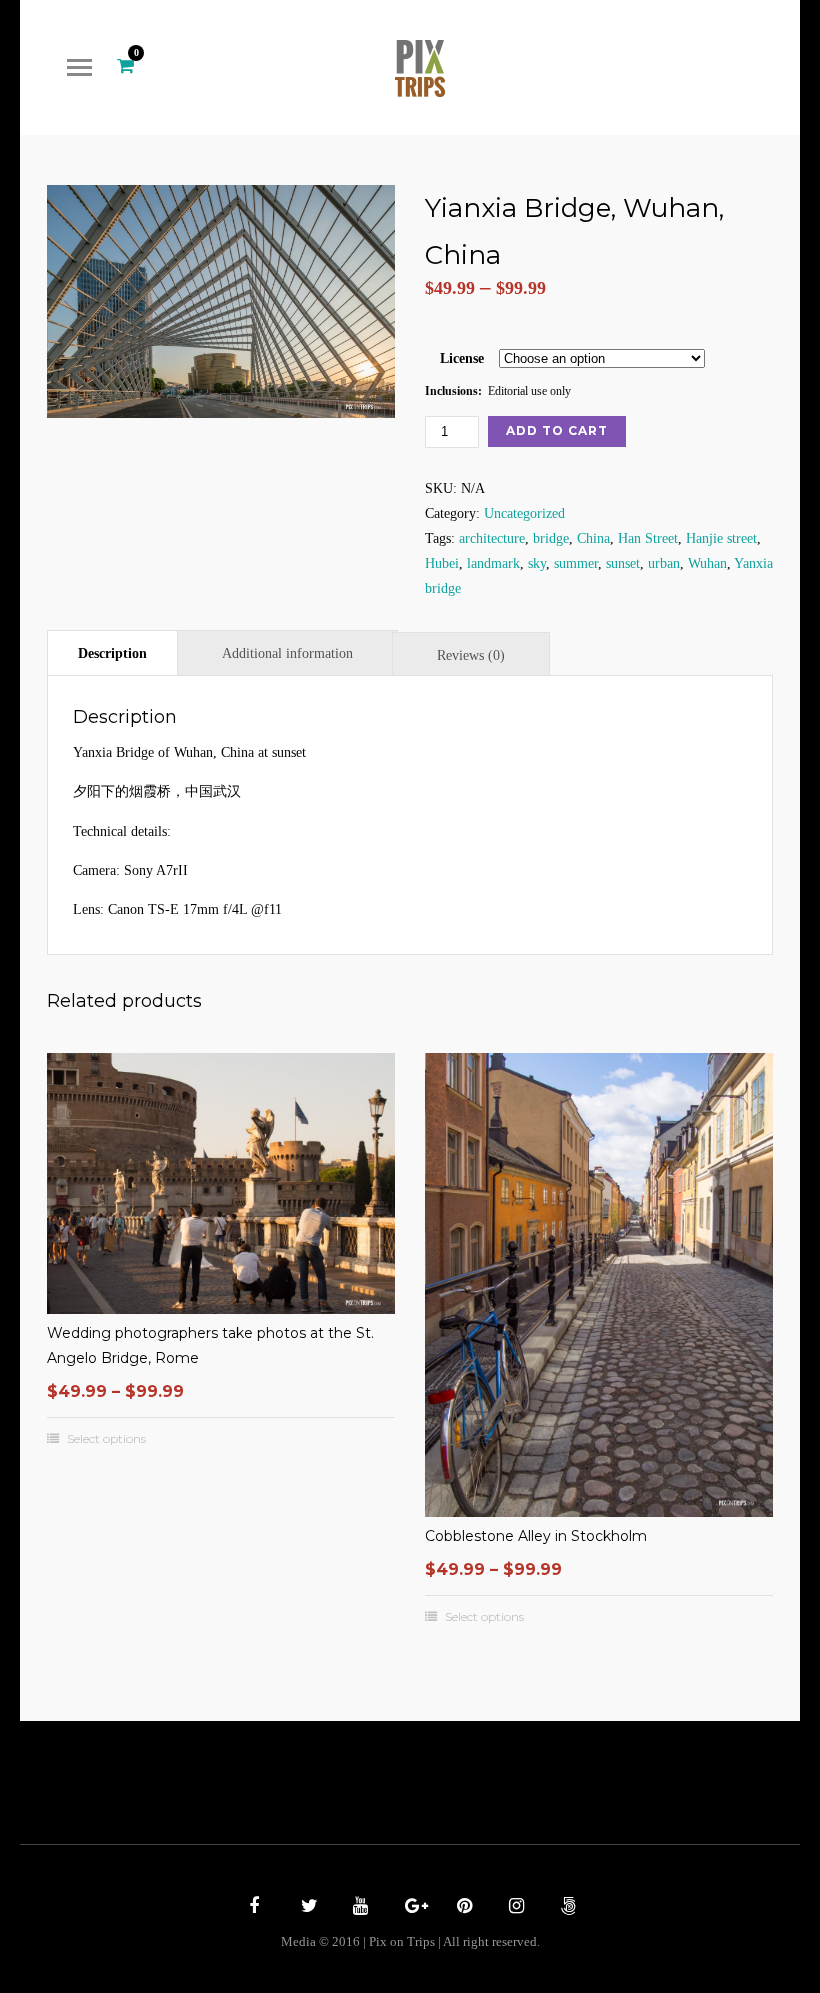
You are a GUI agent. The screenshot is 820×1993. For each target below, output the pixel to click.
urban (664, 563)
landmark (493, 563)
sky (537, 563)
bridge (551, 538)
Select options (106, 1439)
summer (576, 563)
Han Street (648, 538)
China (593, 538)
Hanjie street (721, 538)
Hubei (442, 563)
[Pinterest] (462, 1908)
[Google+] (410, 1908)
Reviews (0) (471, 655)
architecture (492, 538)
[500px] (566, 1908)
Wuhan (707, 563)
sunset (623, 563)
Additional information (287, 653)
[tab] (112, 652)
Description (112, 653)
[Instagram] (514, 1908)
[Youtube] (358, 1908)
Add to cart (557, 430)
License (462, 358)
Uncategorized (524, 513)
